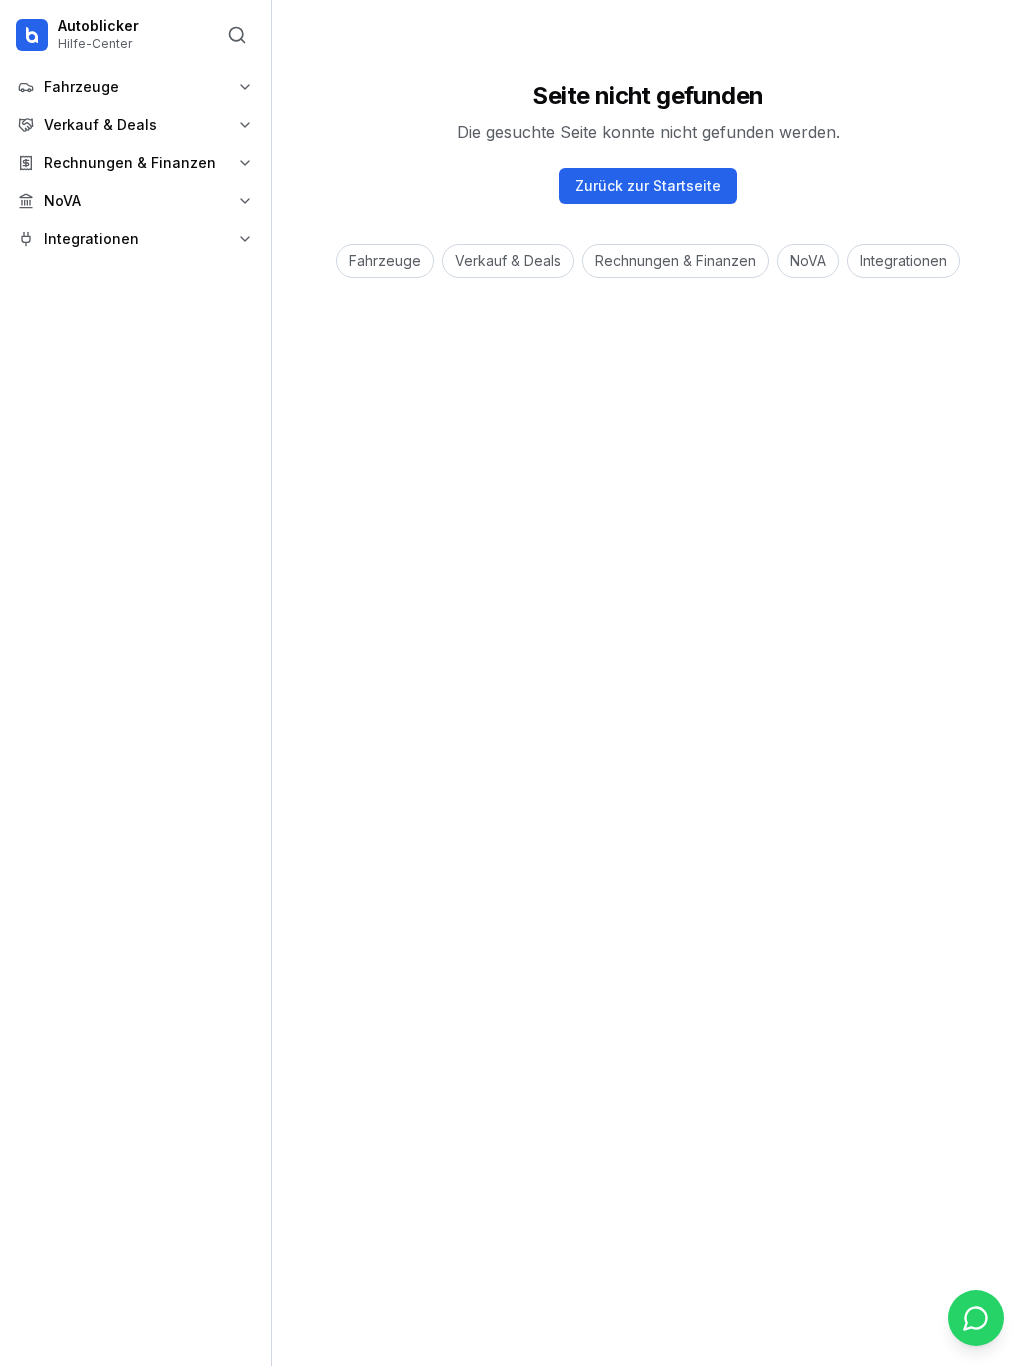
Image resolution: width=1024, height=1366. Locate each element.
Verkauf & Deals (508, 260)
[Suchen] (237, 35)
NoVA (808, 260)
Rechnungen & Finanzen (675, 260)
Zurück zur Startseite (648, 185)
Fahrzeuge (385, 260)
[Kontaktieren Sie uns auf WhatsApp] (976, 1318)
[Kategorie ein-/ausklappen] (245, 87)
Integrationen (903, 260)
